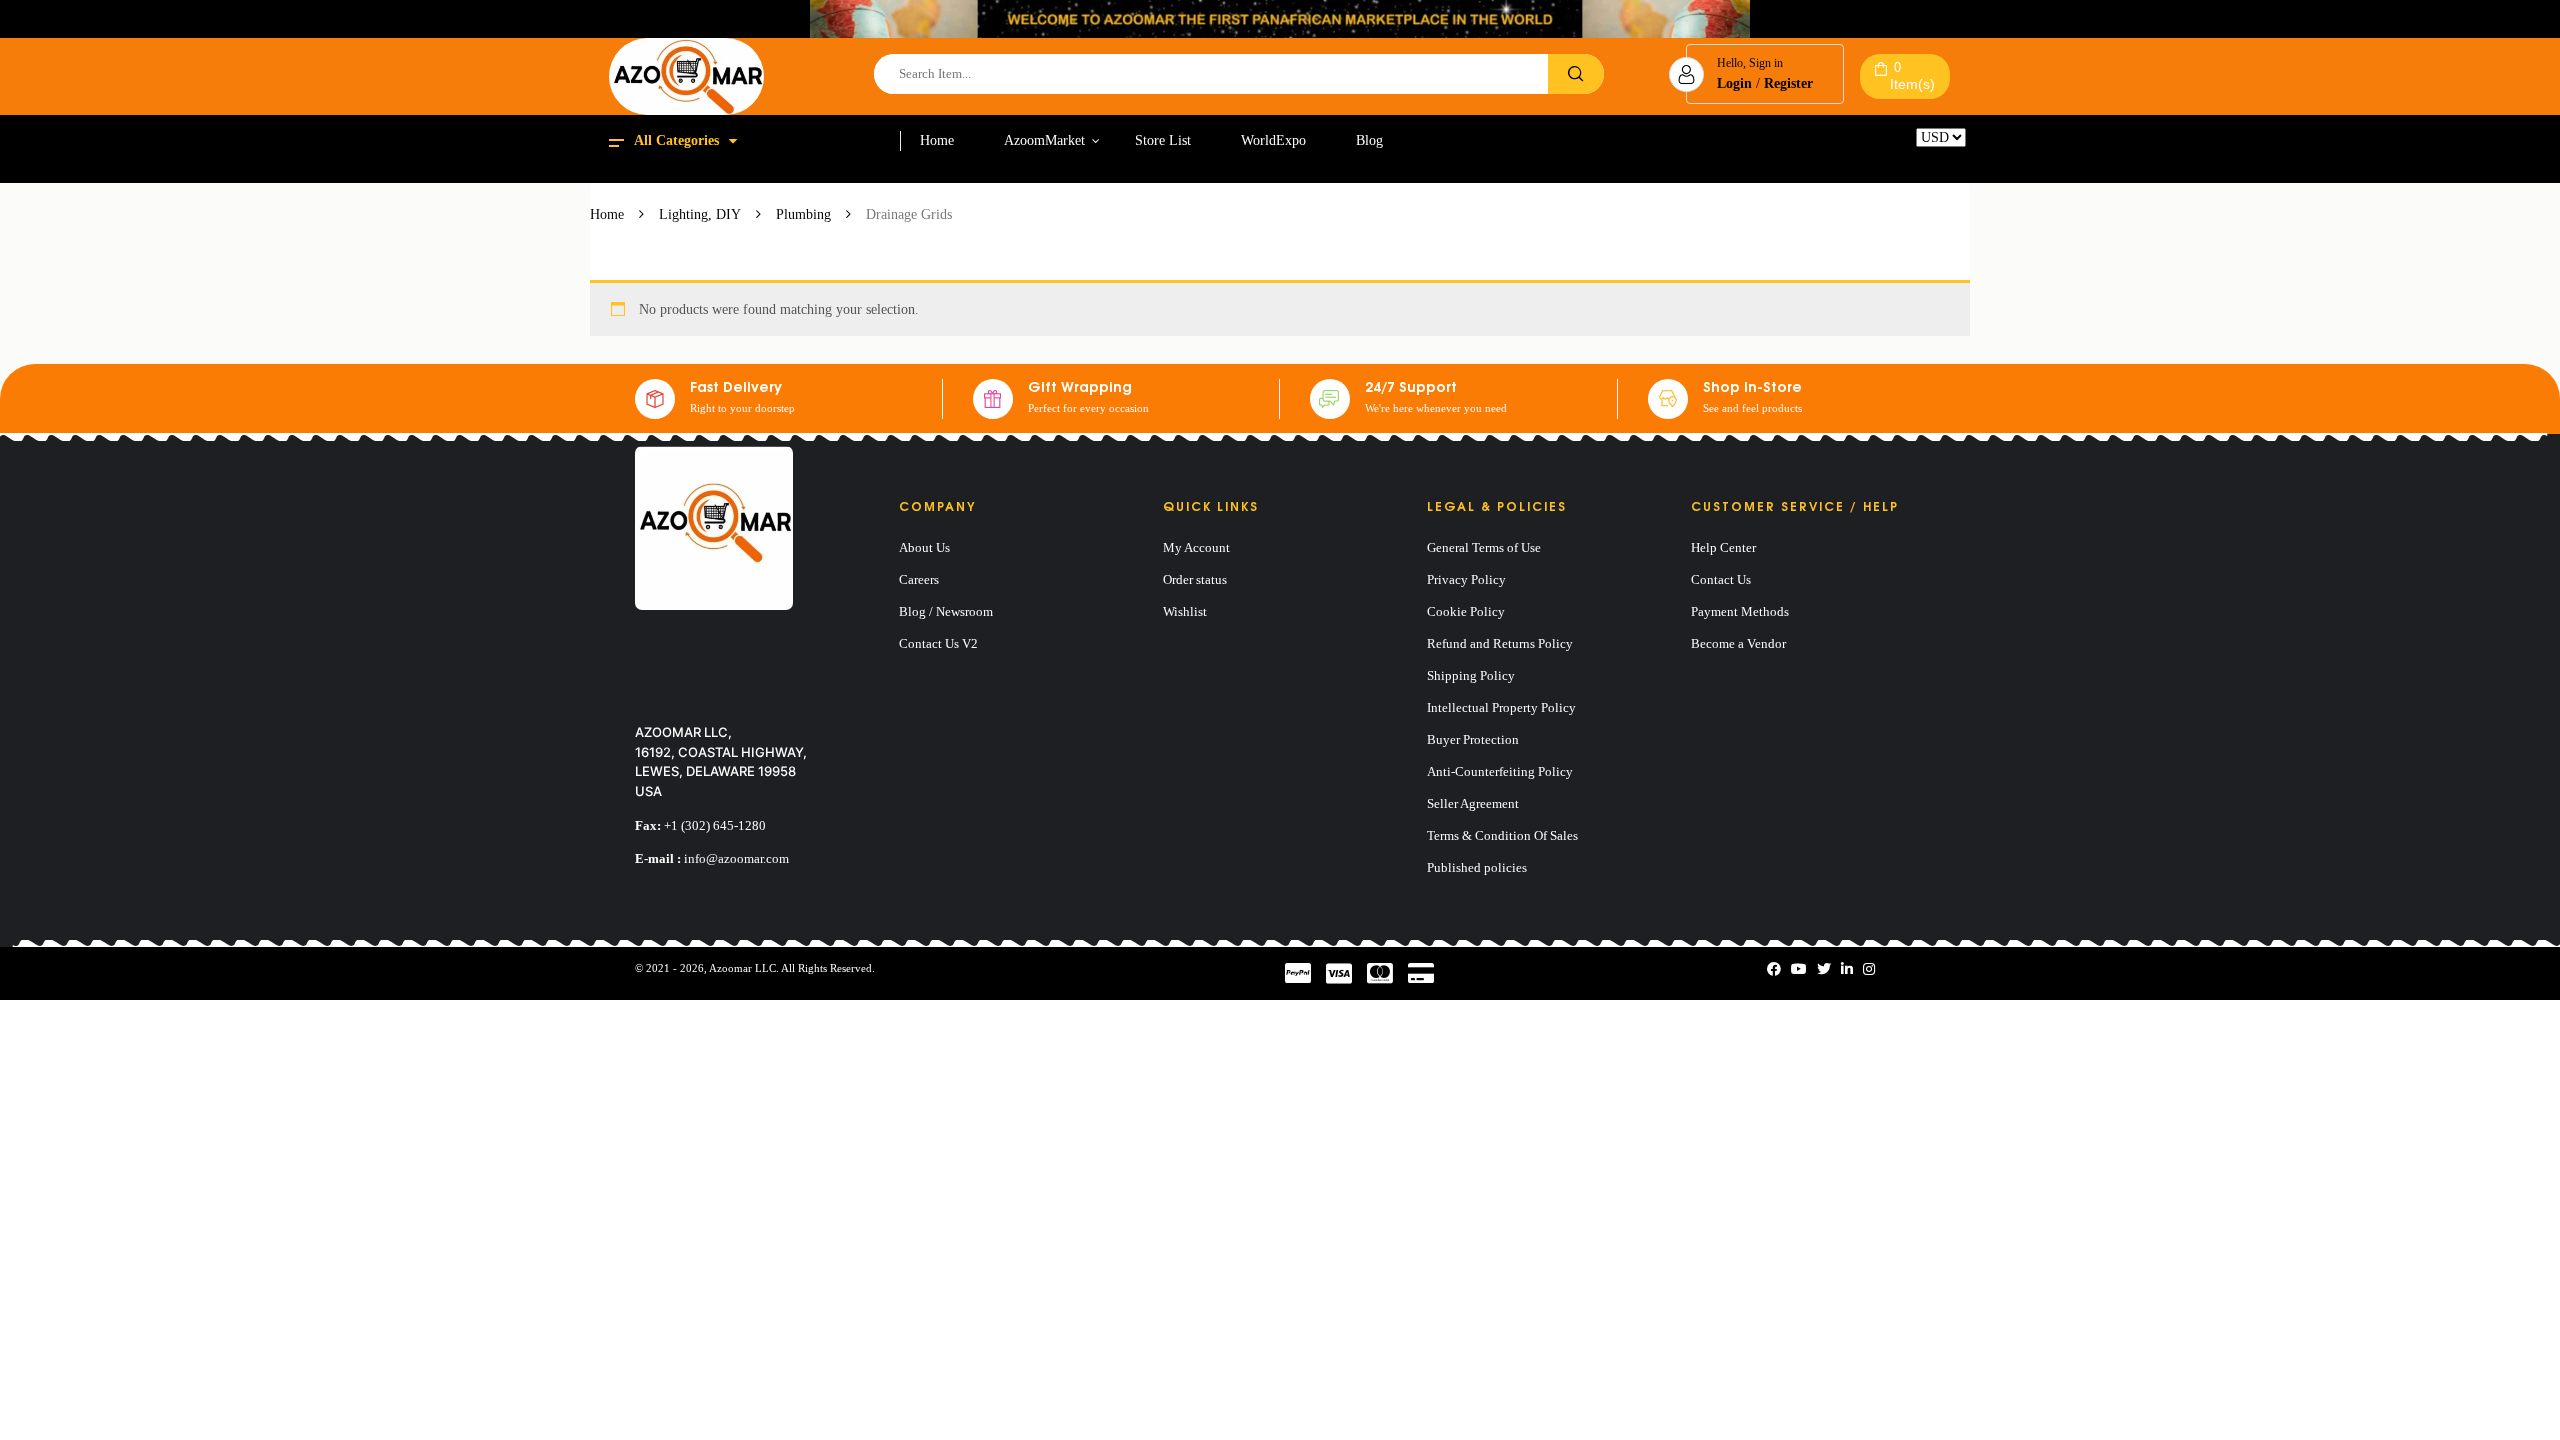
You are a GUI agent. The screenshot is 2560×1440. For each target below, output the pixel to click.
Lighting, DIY (700, 214)
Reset (1931, 154)
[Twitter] (1824, 969)
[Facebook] (1774, 969)
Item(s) (1912, 76)
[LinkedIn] (1847, 969)
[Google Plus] (1869, 969)
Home (607, 214)
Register (1788, 83)
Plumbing (803, 214)
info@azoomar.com (736, 858)
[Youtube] (1799, 969)
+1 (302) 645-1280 (715, 825)
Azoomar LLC (742, 968)
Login (1734, 83)
